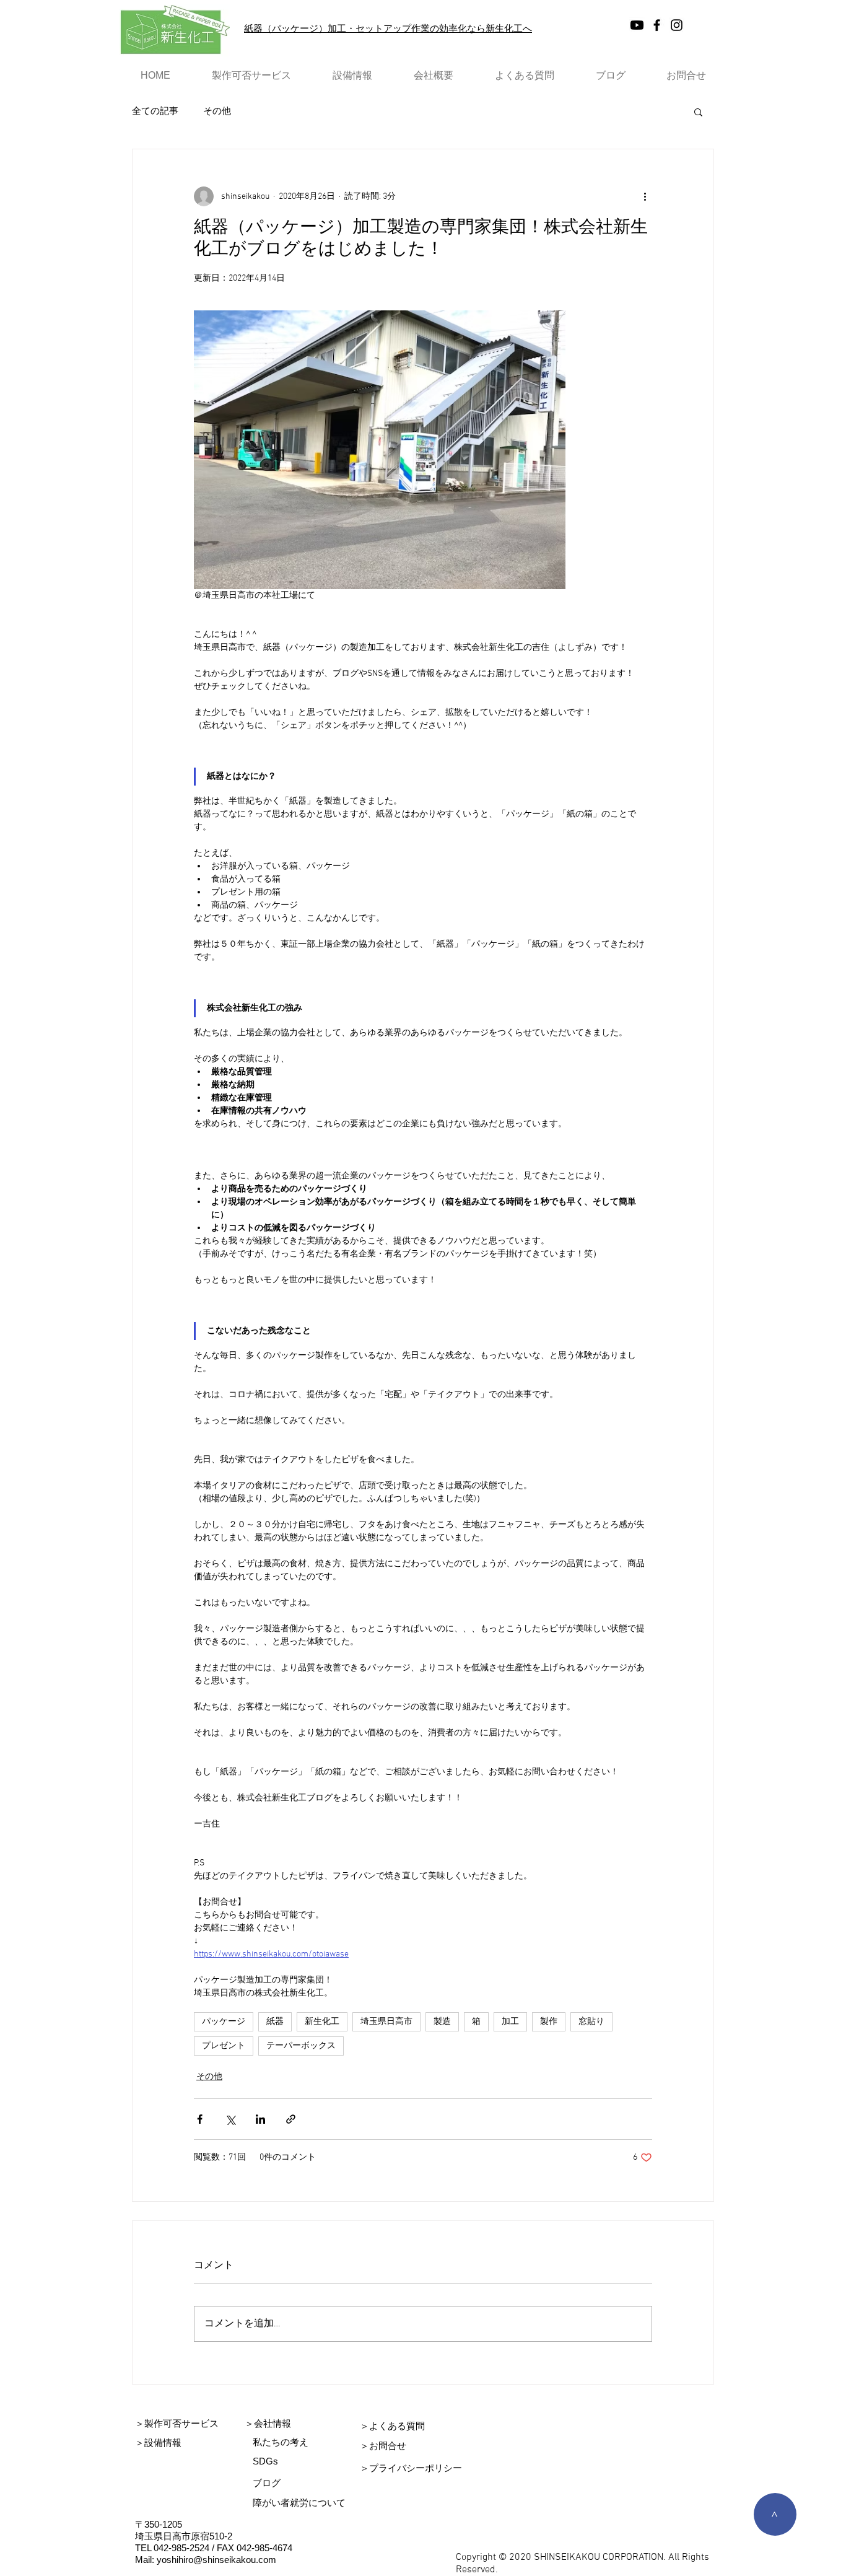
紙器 (275, 2022)
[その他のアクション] (645, 196)
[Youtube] (637, 25)
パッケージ (224, 2022)
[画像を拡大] (380, 450)
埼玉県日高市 (386, 2022)
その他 (217, 112)
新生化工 (322, 2022)
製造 (442, 2022)
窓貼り (591, 2022)
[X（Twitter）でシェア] (230, 2119)
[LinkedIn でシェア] (260, 2119)
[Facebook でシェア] (200, 2119)
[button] (698, 112)
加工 (510, 2022)
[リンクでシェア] (291, 2119)
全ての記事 (155, 112)
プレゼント (224, 2046)
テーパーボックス (301, 2046)
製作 (549, 2022)
